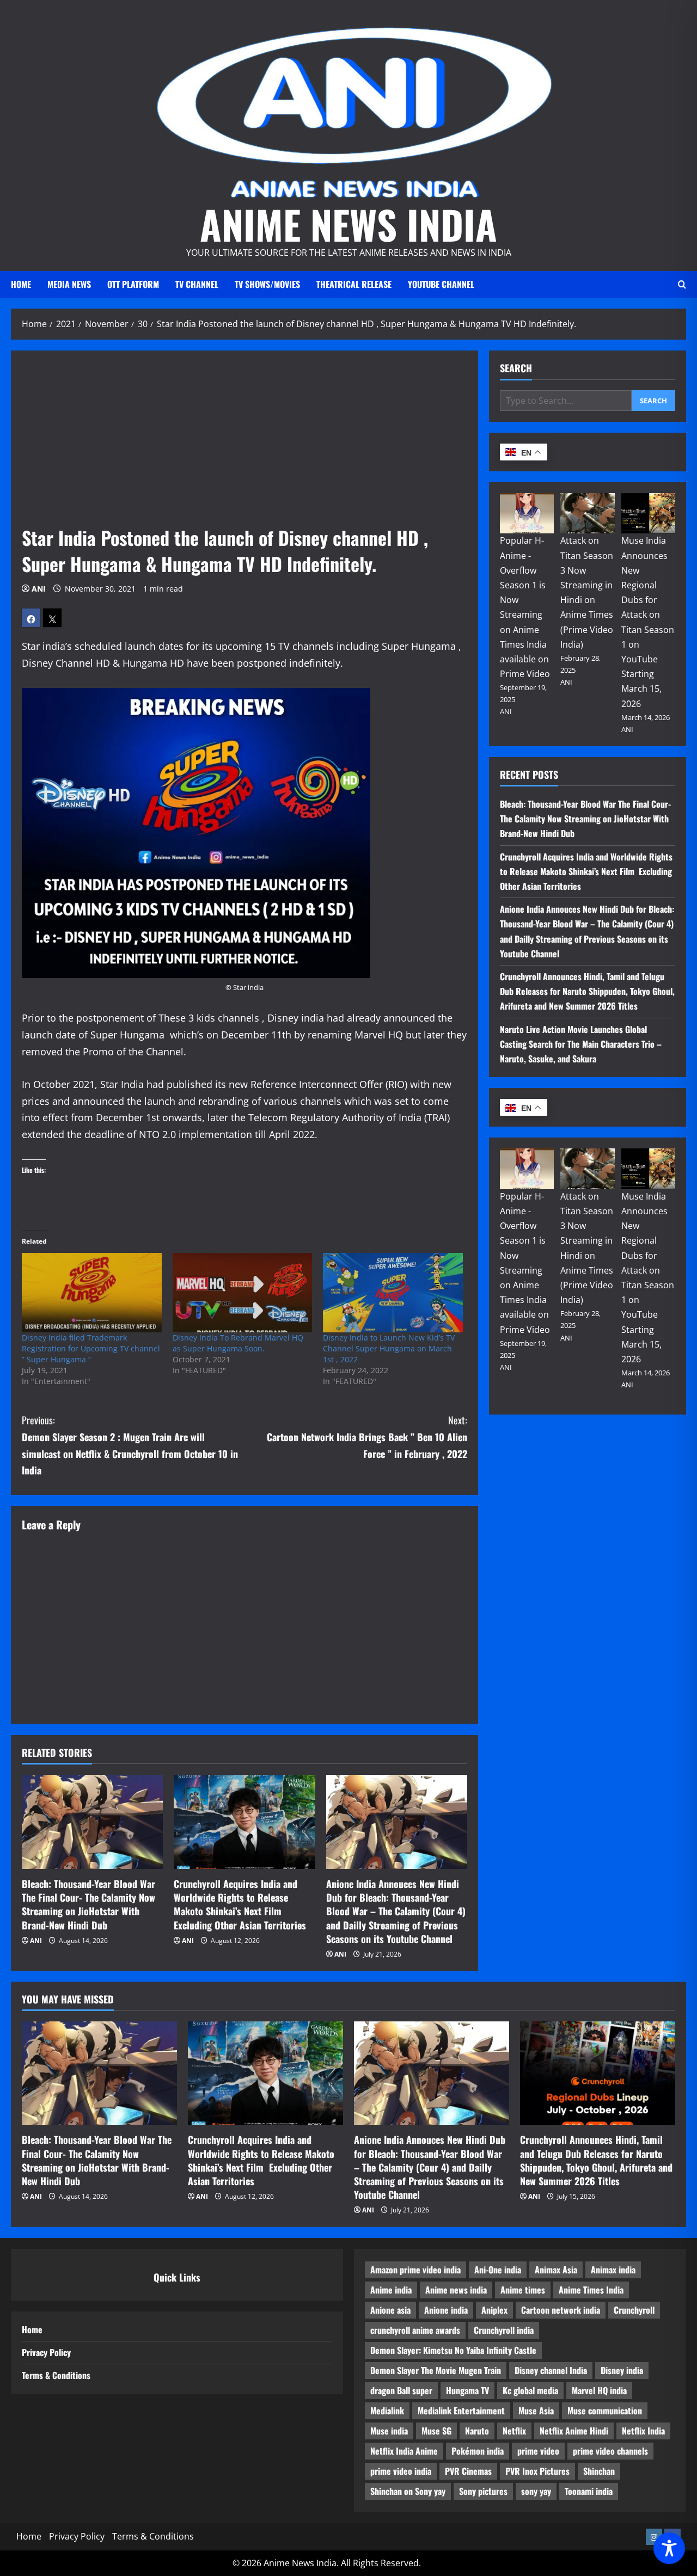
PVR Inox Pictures (537, 2471)
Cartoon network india (561, 2310)
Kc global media (530, 2390)
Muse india (389, 2431)
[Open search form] (682, 284)
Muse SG (436, 2431)
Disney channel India (551, 2370)
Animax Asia (556, 2270)
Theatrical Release (354, 284)
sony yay (536, 2491)
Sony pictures (483, 2491)
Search (516, 368)
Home (21, 284)
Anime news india (456, 2290)
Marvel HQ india (599, 2390)
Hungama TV (467, 2390)
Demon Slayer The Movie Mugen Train (436, 2370)
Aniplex (494, 2310)
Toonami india (589, 2491)
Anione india (446, 2310)
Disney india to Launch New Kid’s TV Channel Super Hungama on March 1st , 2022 (389, 1348)
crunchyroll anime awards (415, 2330)
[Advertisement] (244, 443)
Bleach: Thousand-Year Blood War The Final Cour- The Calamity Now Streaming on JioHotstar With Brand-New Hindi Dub (88, 1904)
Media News (69, 284)
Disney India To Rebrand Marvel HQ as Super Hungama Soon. (238, 1343)
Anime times (523, 2290)
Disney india (622, 2370)
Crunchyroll (634, 2310)
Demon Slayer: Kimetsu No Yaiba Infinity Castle (453, 2350)
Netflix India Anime (404, 2451)
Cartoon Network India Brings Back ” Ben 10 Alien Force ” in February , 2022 (367, 1437)
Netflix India (643, 2431)
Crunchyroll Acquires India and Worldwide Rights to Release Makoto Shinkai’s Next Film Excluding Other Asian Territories (240, 1904)
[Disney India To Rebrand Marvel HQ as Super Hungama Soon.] (243, 1293)
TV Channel (197, 284)
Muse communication (605, 2411)
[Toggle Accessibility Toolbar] (669, 2548)
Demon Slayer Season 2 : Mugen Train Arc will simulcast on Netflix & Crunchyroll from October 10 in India (130, 1445)
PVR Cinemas (468, 2471)
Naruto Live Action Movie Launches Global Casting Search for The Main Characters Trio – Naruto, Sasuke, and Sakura (581, 1043)
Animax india (613, 2270)
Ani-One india (498, 2270)
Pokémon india (478, 2451)
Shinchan (599, 2471)
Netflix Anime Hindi (574, 2431)
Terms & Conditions (56, 2375)
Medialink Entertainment (461, 2411)
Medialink (387, 2411)
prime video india (401, 2471)
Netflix (514, 2431)
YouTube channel (441, 284)
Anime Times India (591, 2290)
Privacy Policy (46, 2352)
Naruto (477, 2431)
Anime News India (348, 224)
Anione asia (390, 2310)
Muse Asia (536, 2411)
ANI (39, 589)
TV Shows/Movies (267, 284)
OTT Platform (133, 284)
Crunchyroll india (504, 2330)
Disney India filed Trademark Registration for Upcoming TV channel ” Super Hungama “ (91, 1348)
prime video (538, 2451)
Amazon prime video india (415, 2270)
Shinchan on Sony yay (408, 2491)
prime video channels (610, 2451)
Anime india (391, 2290)
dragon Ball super (401, 2390)
